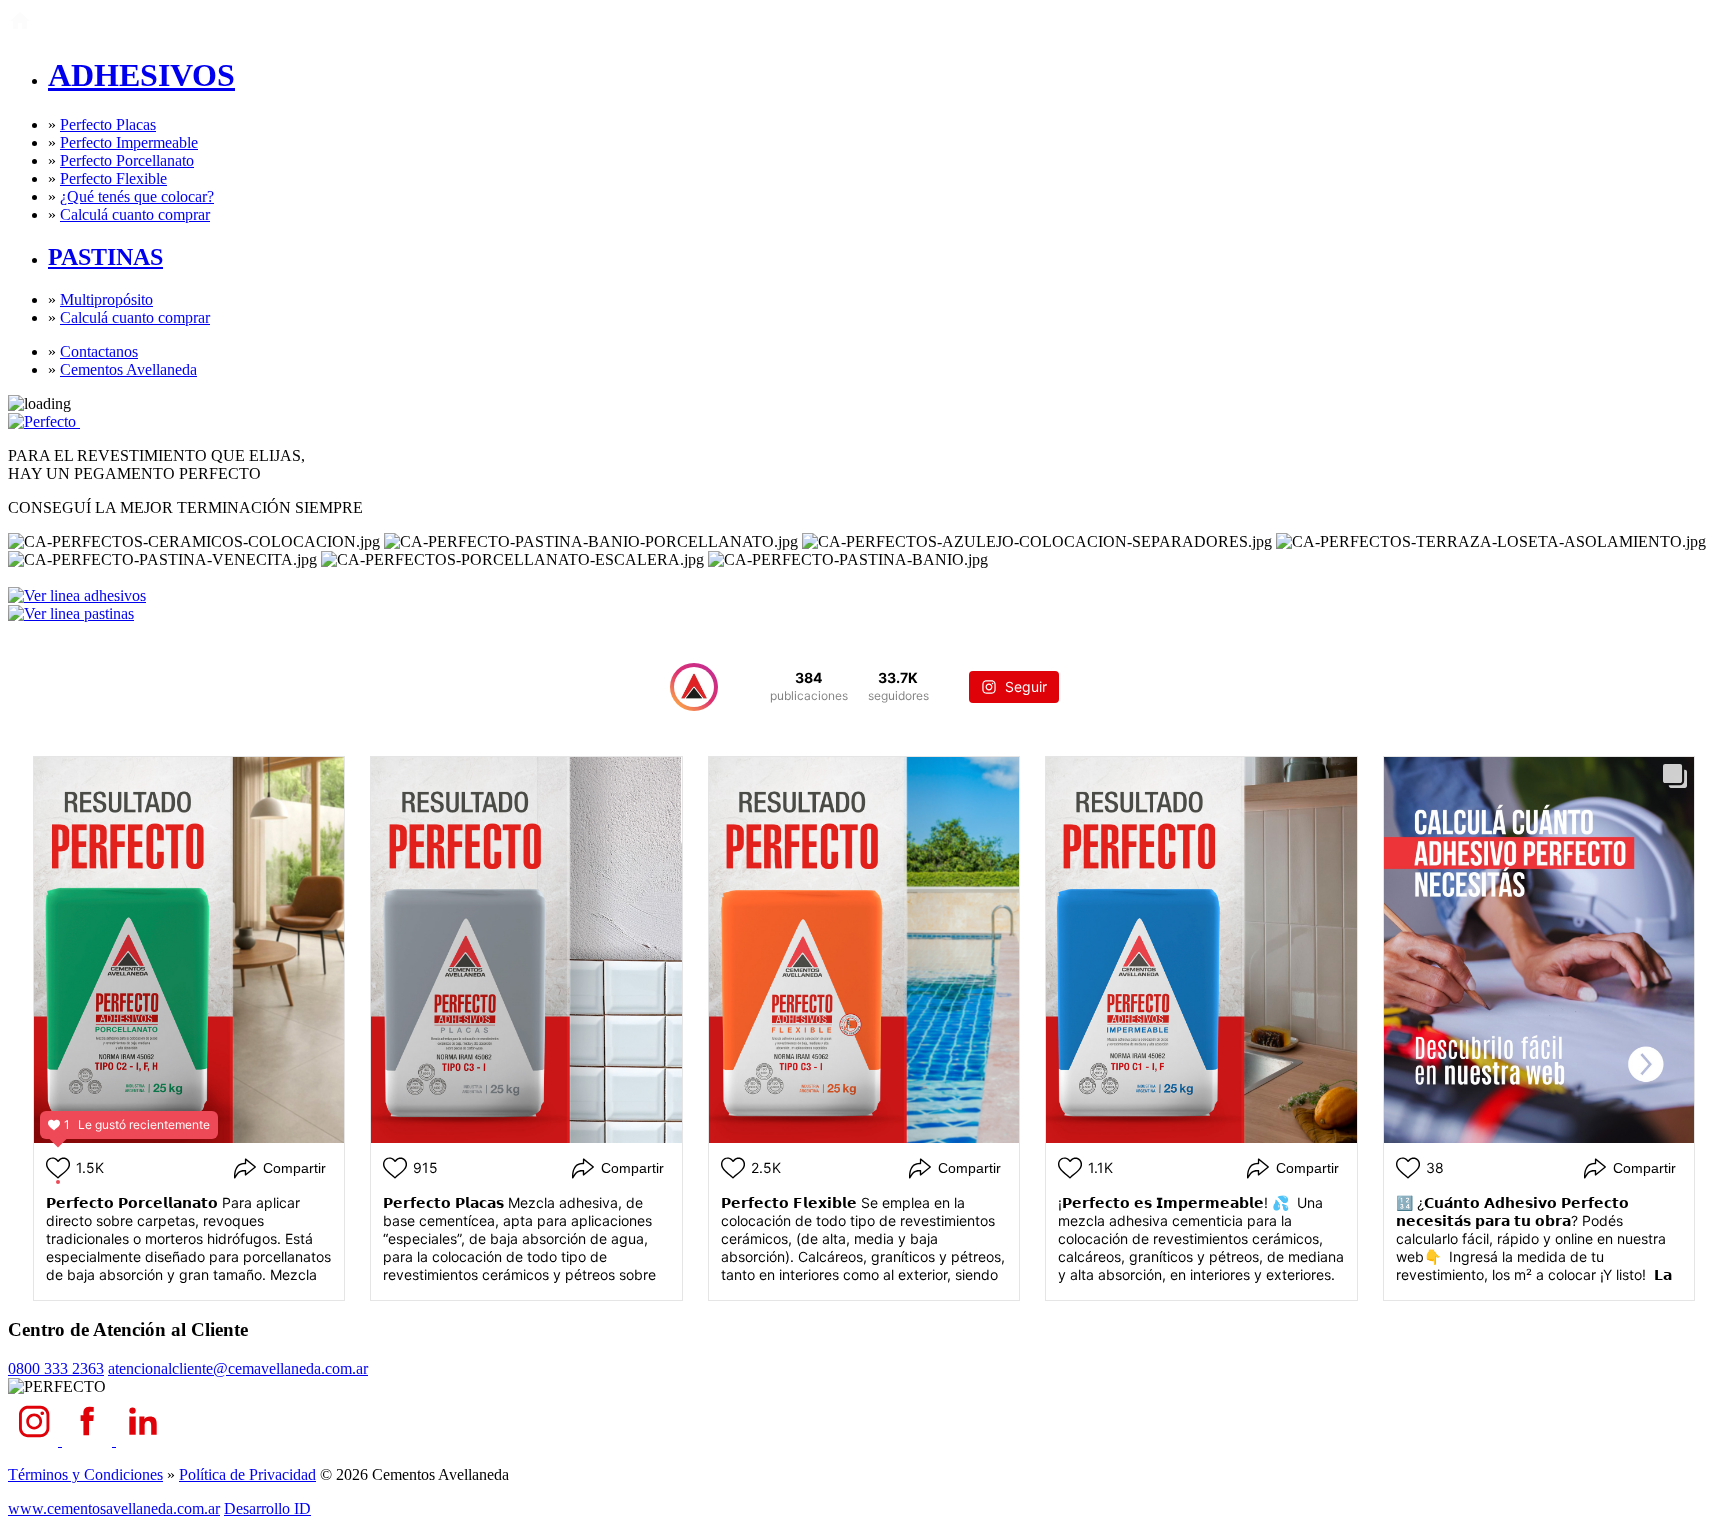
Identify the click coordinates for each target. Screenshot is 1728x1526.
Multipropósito (106, 299)
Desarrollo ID (267, 1508)
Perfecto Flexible (113, 178)
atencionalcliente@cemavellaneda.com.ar (238, 1368)
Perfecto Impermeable (129, 142)
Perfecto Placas (108, 124)
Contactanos (99, 351)
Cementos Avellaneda (128, 369)
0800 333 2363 (56, 1368)
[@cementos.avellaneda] (694, 687)
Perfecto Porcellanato (127, 160)
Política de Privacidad (247, 1474)
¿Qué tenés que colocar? (137, 196)
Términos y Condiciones (85, 1474)
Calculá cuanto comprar (135, 214)
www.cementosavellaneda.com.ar (114, 1508)
